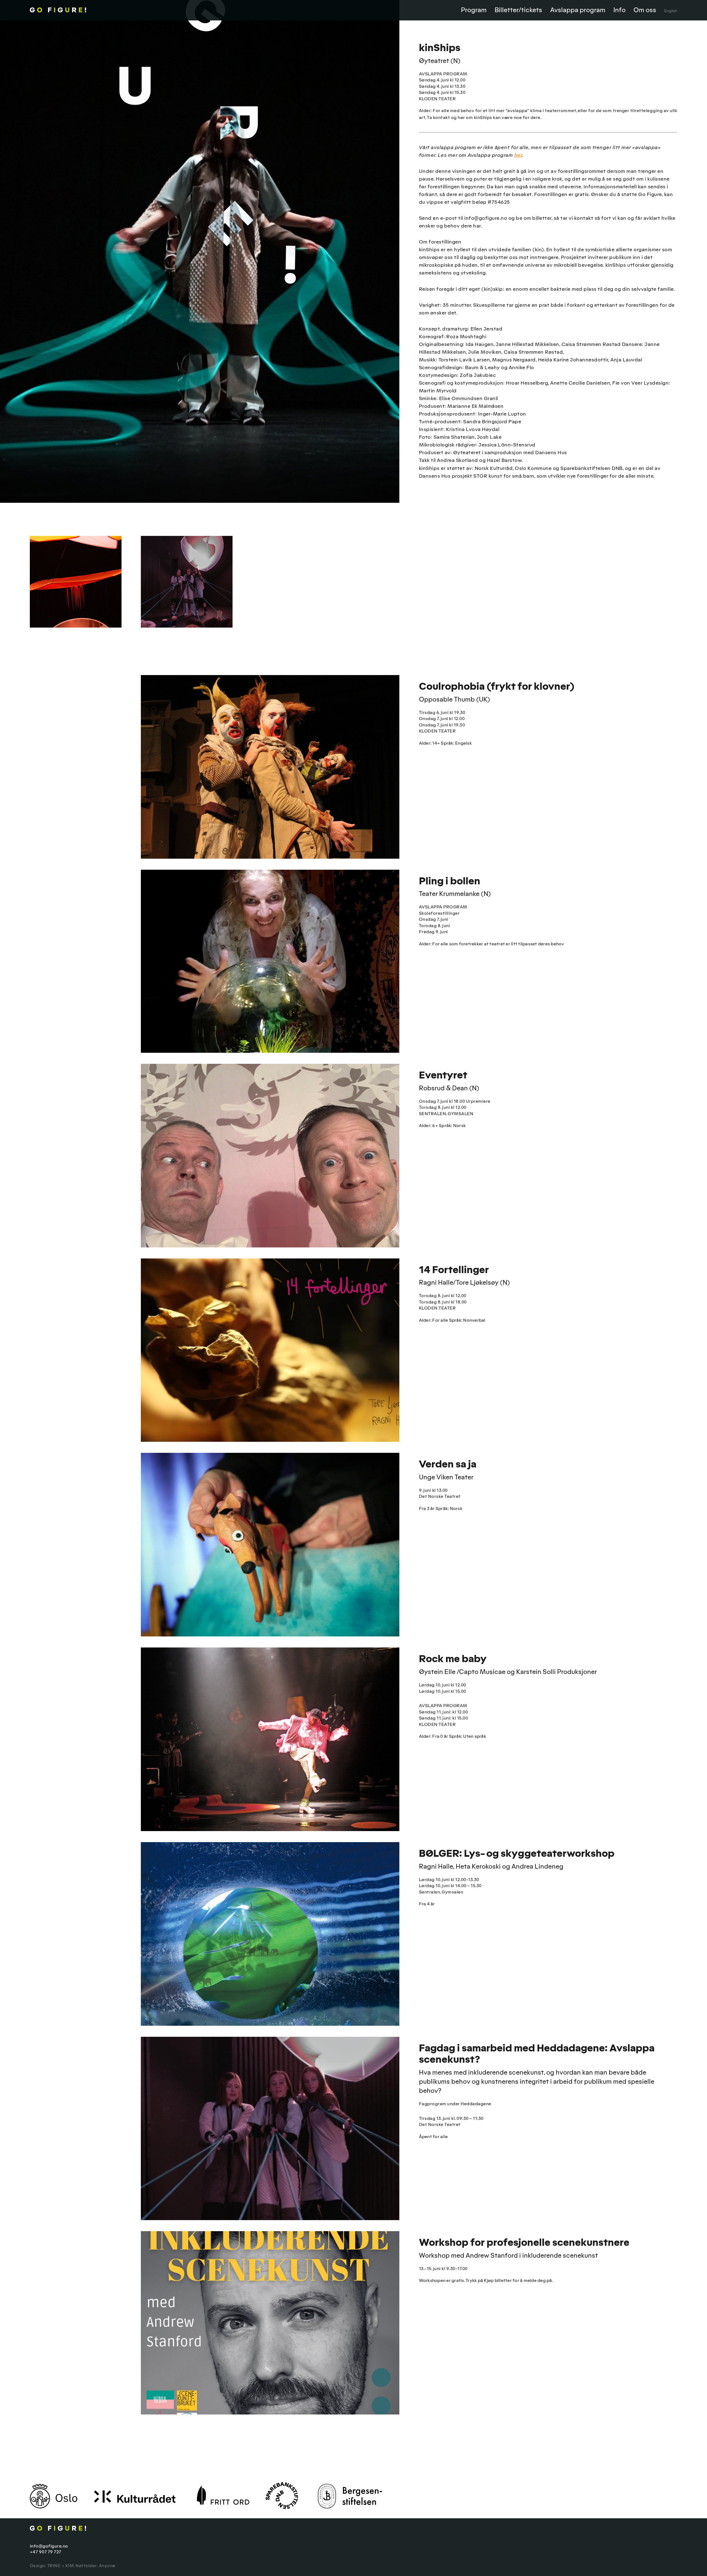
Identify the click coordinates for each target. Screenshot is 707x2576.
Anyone (107, 2566)
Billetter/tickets (518, 10)
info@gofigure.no (49, 2546)
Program (474, 10)
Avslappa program (578, 10)
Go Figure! (84, 10)
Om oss (645, 10)
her (518, 155)
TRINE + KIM (61, 2566)
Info (619, 10)
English (671, 11)
